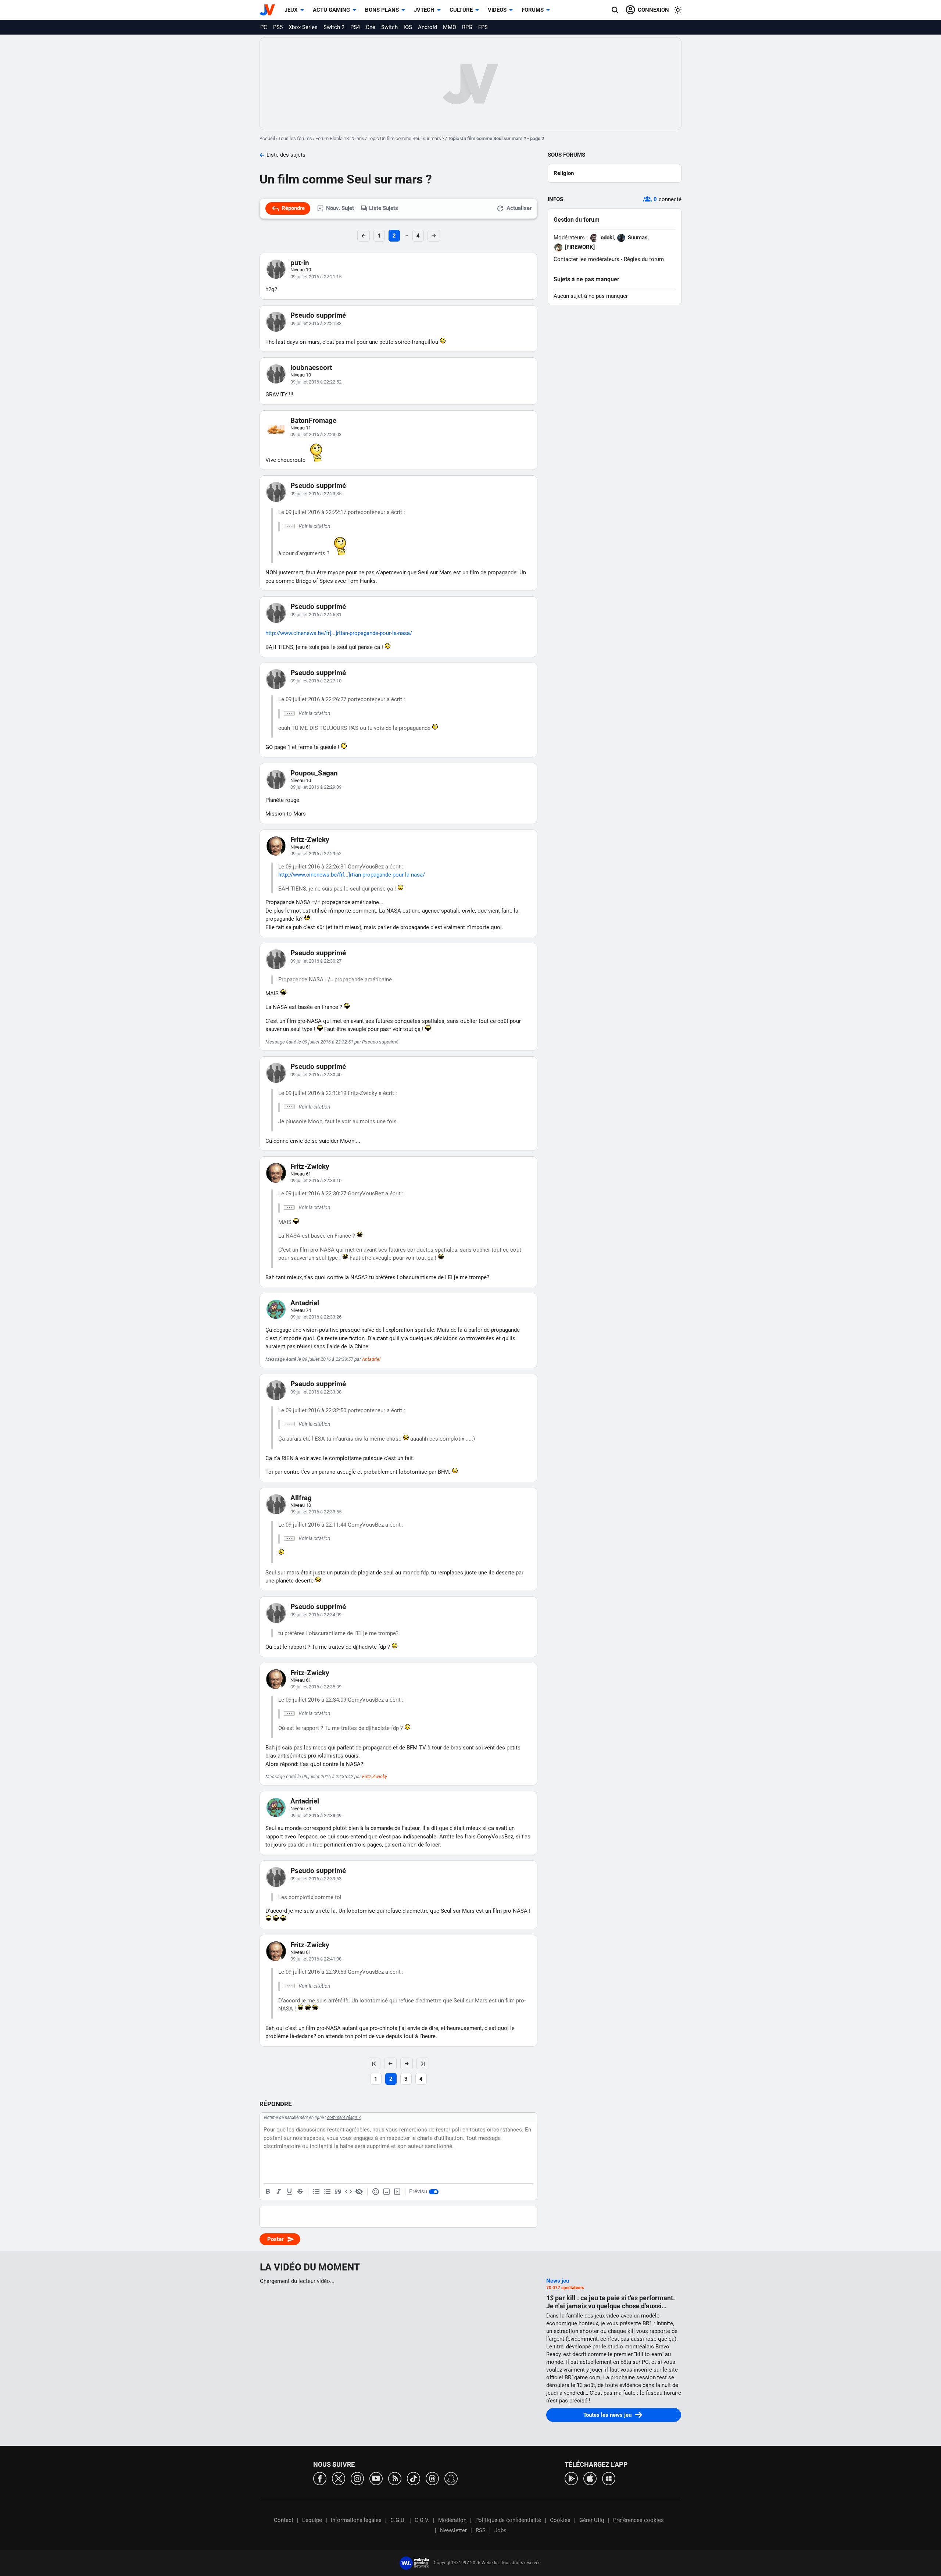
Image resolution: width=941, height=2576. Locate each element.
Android (427, 27)
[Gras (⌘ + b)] (268, 2192)
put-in (300, 263)
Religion (564, 173)
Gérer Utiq (592, 2520)
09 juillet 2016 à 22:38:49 (316, 1815)
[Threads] (432, 2478)
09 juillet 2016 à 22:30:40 (316, 1075)
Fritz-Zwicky (310, 840)
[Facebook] (320, 2478)
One (371, 27)
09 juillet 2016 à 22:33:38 (316, 1392)
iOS (408, 27)
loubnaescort (311, 368)
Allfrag (301, 1498)
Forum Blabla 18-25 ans (340, 138)
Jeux (291, 10)
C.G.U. (398, 2520)
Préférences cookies (638, 2520)
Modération (452, 2520)
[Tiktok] (414, 2478)
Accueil (267, 138)
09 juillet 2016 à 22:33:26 (316, 1317)
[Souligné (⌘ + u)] (289, 2192)
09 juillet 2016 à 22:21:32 (316, 323)
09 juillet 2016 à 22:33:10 (316, 1180)
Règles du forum (644, 259)
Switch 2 (334, 27)
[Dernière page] (423, 2063)
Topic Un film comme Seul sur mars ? (406, 138)
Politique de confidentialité (508, 2520)
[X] (339, 2478)
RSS (481, 2530)
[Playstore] (571, 2478)
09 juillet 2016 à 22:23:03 (316, 434)
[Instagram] (357, 2478)
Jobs (500, 2530)
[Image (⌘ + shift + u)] (386, 2192)
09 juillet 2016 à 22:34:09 (316, 1615)
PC (264, 27)
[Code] (348, 2192)
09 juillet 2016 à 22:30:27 (316, 961)
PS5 (278, 27)
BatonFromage (313, 420)
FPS (483, 27)
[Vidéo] (397, 2192)
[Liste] (316, 2192)
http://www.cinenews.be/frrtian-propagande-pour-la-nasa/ (339, 633)
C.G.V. (422, 2520)
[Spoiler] (359, 2192)
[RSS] (395, 2478)
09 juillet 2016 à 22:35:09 (316, 1687)
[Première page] (374, 2063)
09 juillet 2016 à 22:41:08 (316, 1959)
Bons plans (382, 10)
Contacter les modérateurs (586, 259)
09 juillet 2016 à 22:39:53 (316, 1879)
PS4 (355, 27)
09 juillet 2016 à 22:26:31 (316, 615)
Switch (389, 27)
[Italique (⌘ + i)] (279, 2192)
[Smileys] (376, 2192)
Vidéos (497, 10)
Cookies (560, 2520)
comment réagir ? (344, 2117)
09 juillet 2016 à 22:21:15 (316, 277)
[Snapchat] (451, 2478)
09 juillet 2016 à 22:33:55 (316, 1512)
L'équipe (312, 2520)
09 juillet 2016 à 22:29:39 (316, 787)
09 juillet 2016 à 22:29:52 (316, 854)
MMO (450, 27)
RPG (467, 27)
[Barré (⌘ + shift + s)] (300, 2192)
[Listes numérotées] (327, 2192)
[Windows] (609, 2478)
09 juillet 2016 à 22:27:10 (316, 681)
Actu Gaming (331, 10)
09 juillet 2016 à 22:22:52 (316, 382)
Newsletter (453, 2530)
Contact (284, 2520)
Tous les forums (295, 138)
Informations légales (356, 2520)
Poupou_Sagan (314, 773)
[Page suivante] (407, 2063)
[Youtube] (376, 2478)
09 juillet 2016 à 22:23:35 (316, 494)
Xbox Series (303, 27)
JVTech (424, 10)
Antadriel (305, 1303)
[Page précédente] (390, 2063)
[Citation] (338, 2192)
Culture (461, 10)
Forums (533, 10)
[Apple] (590, 2478)
